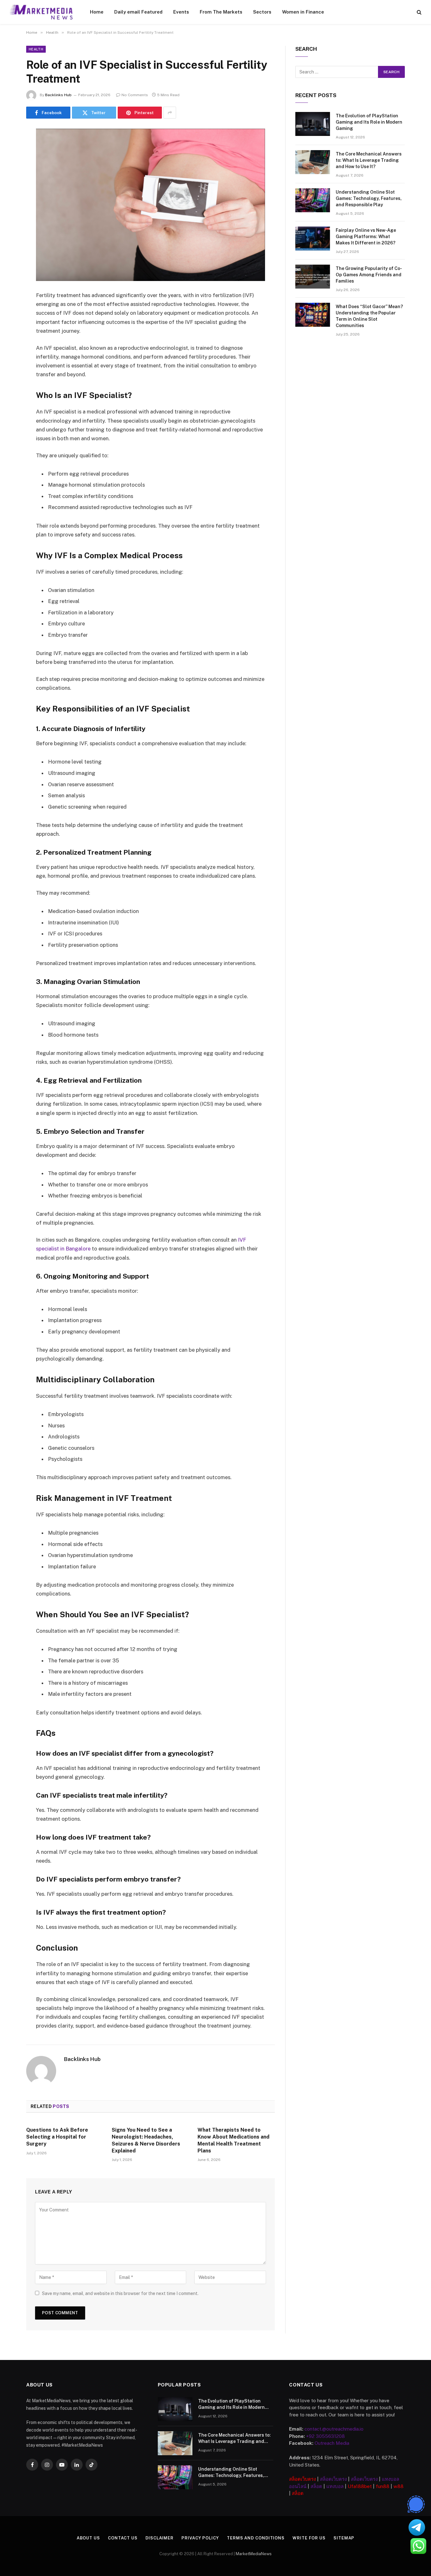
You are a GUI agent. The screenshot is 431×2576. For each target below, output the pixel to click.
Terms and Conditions (256, 2538)
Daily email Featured (138, 12)
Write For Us (309, 2538)
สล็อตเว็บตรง (302, 2479)
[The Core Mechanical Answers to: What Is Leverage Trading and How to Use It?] (313, 162)
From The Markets (221, 12)
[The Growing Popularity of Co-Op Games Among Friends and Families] (313, 277)
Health (36, 49)
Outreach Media (332, 2443)
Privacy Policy (200, 2538)
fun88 (383, 2486)
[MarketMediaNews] (41, 12)
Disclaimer (159, 2538)
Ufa (352, 2486)
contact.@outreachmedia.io (334, 2429)
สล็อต (316, 2486)
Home (97, 12)
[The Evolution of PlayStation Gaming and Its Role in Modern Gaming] (313, 124)
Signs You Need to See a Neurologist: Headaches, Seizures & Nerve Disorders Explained (146, 2140)
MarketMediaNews (254, 2554)
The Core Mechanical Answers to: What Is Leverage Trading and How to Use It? (369, 160)
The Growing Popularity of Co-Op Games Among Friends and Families (369, 275)
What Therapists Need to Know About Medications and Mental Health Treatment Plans (233, 2140)
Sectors (262, 12)
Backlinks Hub (58, 95)
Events (181, 12)
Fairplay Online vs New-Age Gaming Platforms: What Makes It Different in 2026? (366, 237)
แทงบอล (335, 2486)
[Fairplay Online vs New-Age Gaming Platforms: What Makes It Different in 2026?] (313, 238)
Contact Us (123, 2538)
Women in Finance (303, 12)
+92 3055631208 (325, 2436)
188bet (364, 2486)
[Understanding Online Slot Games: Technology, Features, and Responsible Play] (313, 200)
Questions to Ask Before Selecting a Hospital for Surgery (57, 2137)
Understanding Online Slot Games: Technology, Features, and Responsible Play (369, 198)
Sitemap (344, 2538)
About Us (88, 2538)
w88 (399, 2486)
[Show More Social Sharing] (170, 113)
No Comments (135, 95)
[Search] (419, 12)
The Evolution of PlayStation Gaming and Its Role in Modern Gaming (369, 122)
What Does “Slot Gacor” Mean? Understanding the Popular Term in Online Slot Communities (369, 316)
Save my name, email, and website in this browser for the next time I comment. (120, 2293)
